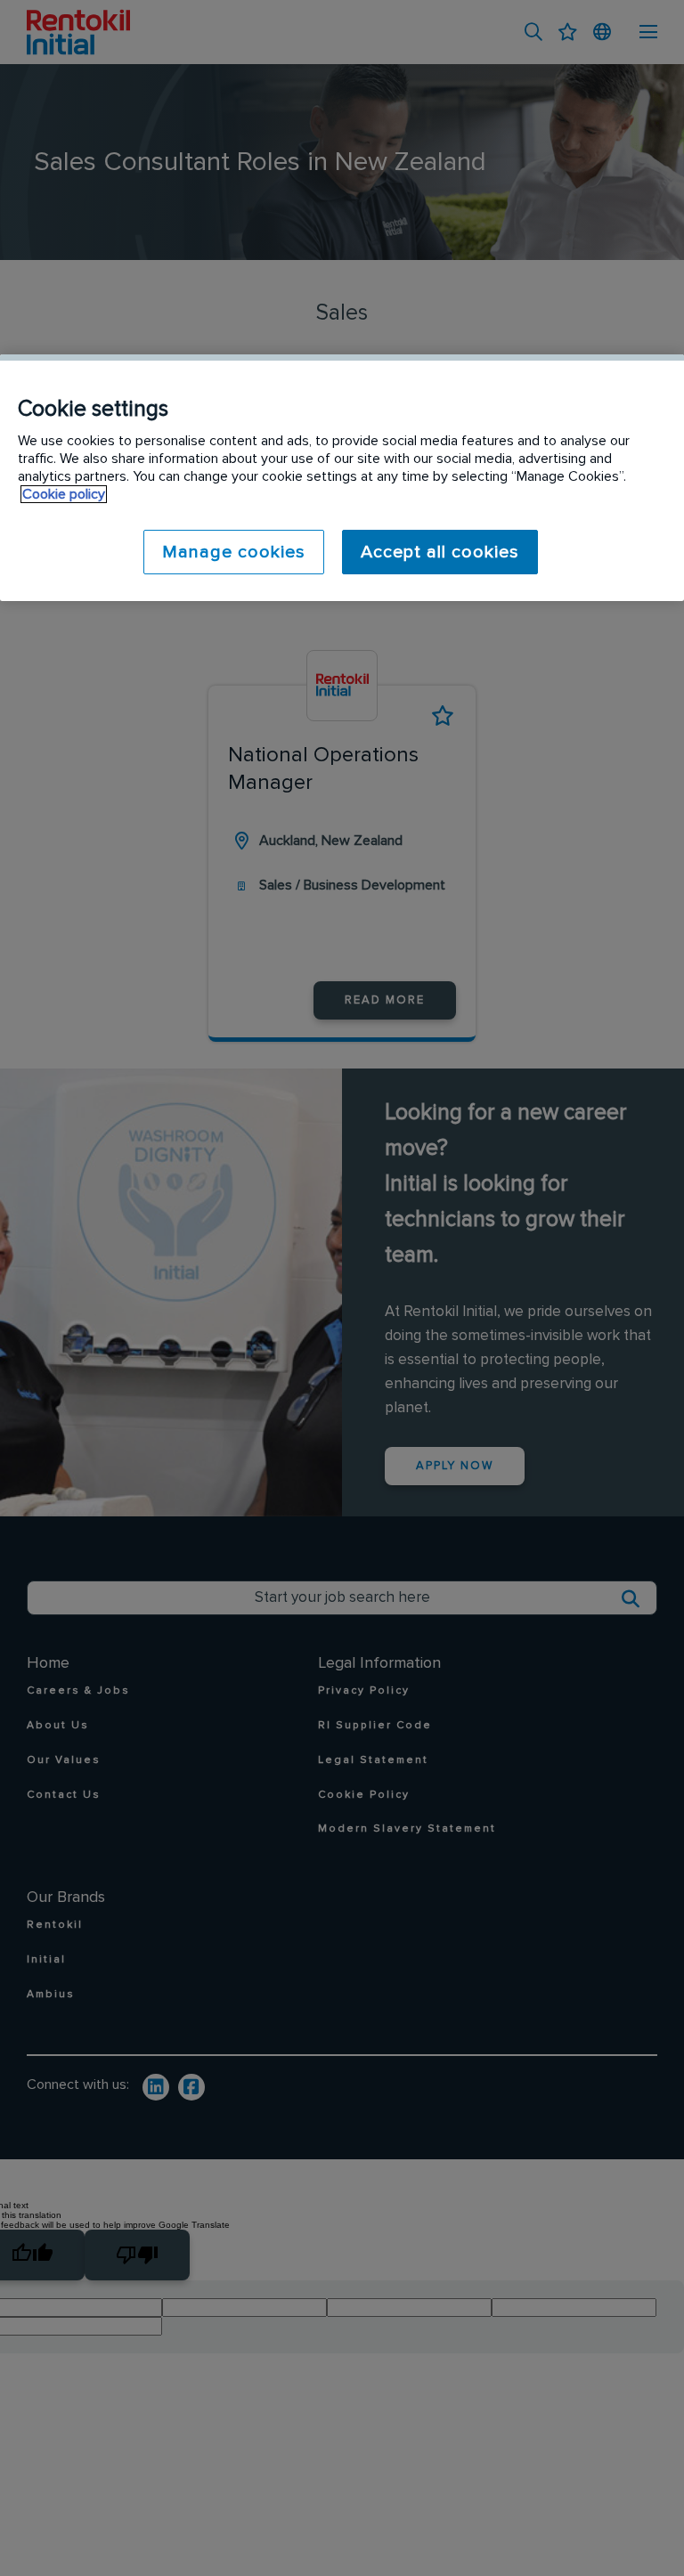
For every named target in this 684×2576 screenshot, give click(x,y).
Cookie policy (64, 494)
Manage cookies (234, 552)
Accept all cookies (440, 552)
